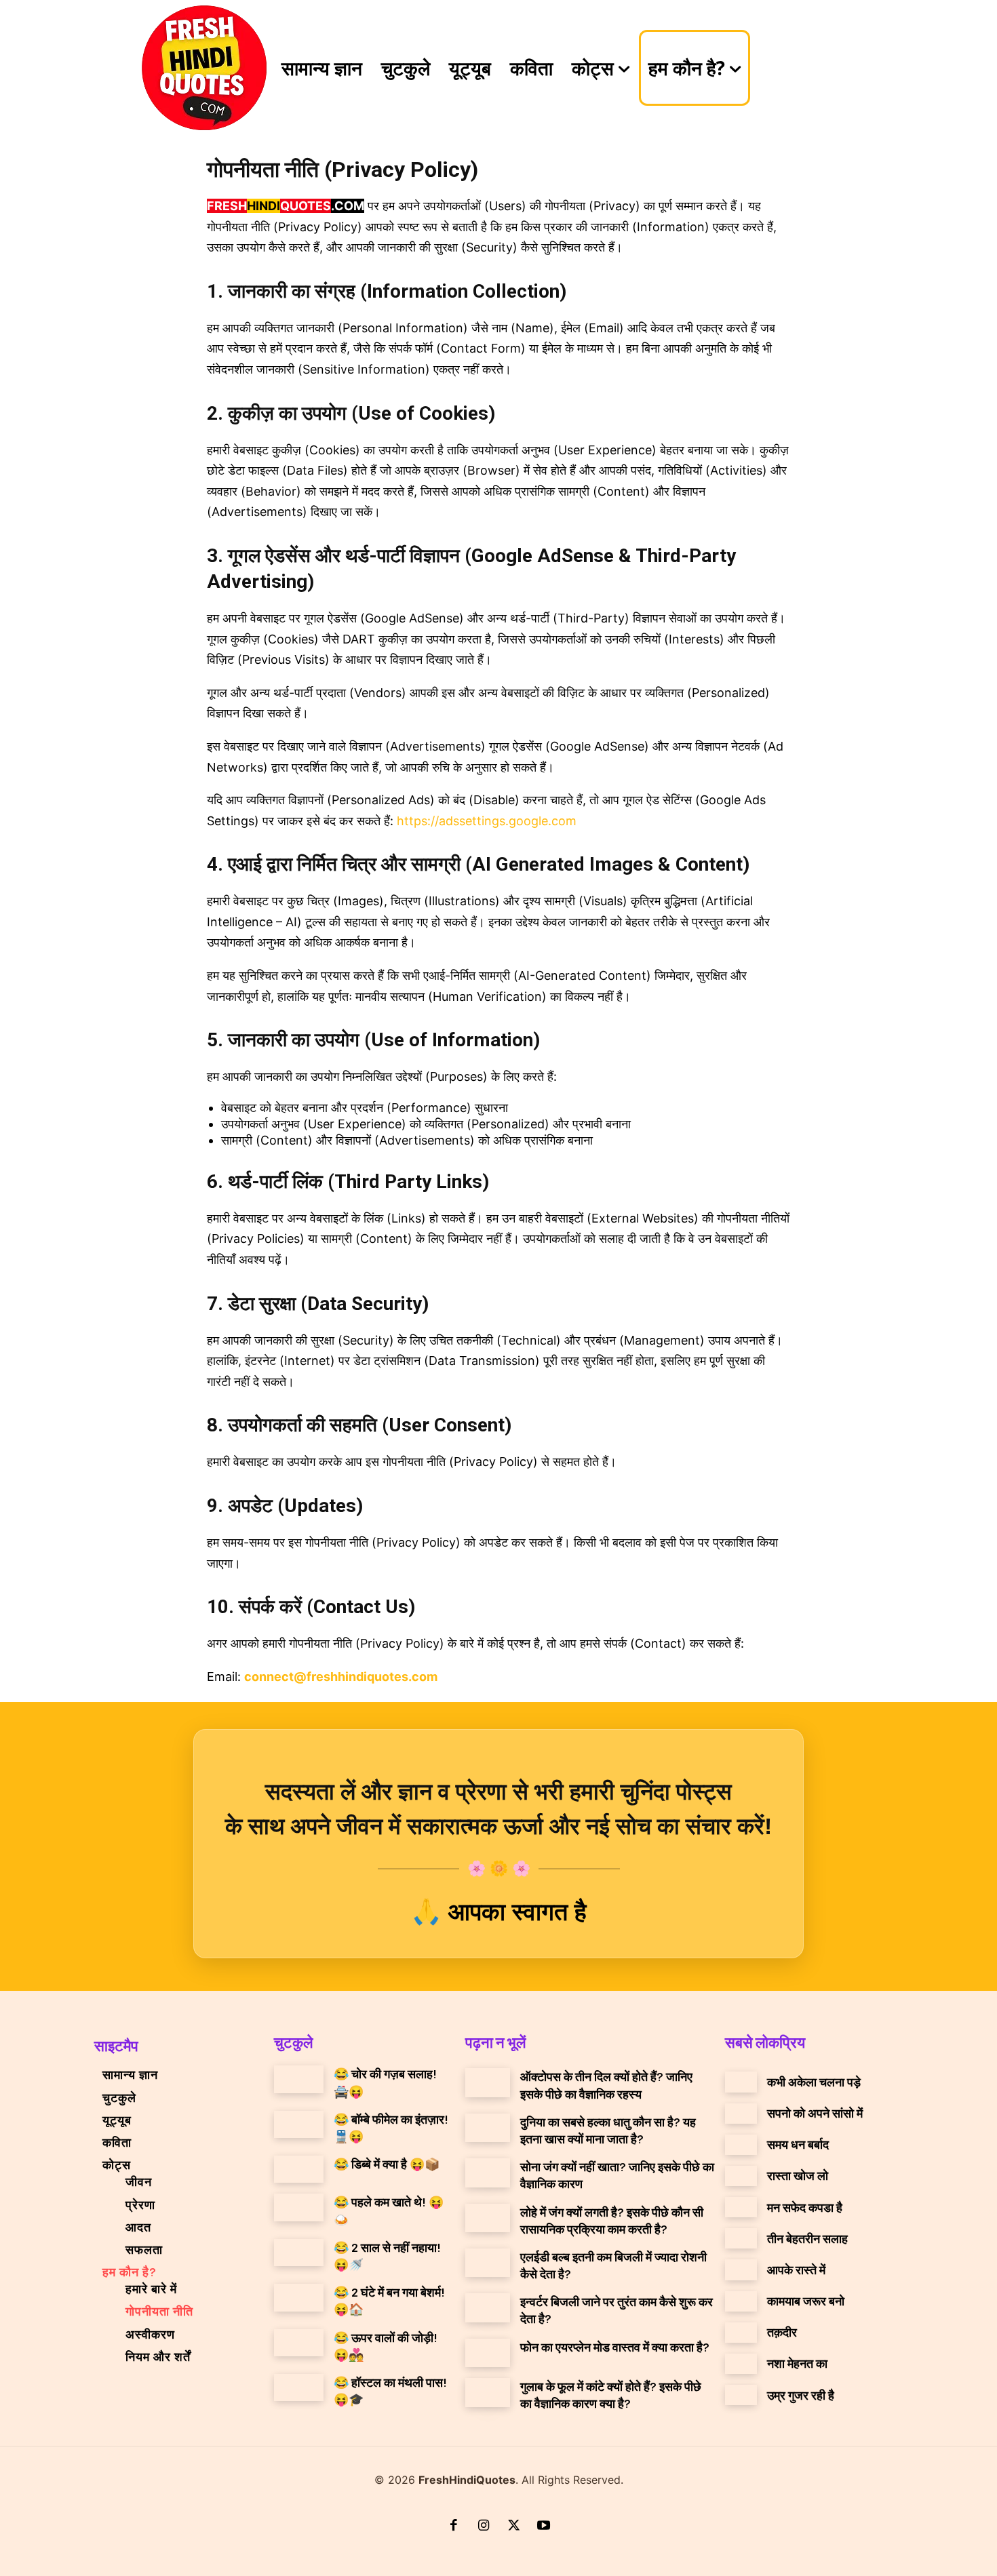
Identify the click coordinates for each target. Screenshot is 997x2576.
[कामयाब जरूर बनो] (741, 2301)
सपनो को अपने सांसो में (815, 2113)
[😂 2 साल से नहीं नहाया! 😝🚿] (299, 2253)
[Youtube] (543, 2527)
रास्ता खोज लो (798, 2175)
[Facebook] (454, 2527)
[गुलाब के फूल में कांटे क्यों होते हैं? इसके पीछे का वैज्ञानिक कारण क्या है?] (488, 2392)
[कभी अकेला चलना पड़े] (741, 2082)
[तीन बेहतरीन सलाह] (741, 2238)
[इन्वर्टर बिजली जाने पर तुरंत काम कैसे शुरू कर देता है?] (488, 2307)
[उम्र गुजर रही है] (741, 2395)
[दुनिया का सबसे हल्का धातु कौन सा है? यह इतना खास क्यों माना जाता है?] (488, 2128)
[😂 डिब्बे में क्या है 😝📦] (299, 2169)
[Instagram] (484, 2527)
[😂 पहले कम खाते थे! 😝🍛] (299, 2207)
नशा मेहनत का (797, 2363)
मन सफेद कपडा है (805, 2207)
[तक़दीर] (741, 2333)
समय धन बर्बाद (798, 2144)
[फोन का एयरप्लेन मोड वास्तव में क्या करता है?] (488, 2353)
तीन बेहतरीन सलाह (807, 2238)
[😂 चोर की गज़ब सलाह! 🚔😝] (299, 2079)
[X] (513, 2527)
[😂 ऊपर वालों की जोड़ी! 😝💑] (299, 2343)
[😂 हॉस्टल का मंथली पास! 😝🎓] (299, 2387)
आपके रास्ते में (796, 2270)
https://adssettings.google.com (487, 821)
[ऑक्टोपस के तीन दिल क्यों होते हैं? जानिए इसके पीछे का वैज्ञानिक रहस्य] (488, 2082)
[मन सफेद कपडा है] (741, 2207)
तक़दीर (782, 2332)
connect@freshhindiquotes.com (341, 1677)
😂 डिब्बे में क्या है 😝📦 (387, 2164)
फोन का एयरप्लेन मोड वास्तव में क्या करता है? (615, 2347)
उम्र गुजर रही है (801, 2395)
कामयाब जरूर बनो (806, 2301)
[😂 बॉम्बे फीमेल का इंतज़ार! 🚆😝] (299, 2124)
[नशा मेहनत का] (741, 2364)
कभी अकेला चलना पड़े (814, 2082)
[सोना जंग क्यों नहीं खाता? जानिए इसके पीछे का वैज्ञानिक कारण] (488, 2173)
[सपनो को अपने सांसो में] (741, 2114)
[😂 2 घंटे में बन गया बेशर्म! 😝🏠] (299, 2297)
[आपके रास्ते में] (741, 2270)
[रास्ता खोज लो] (741, 2176)
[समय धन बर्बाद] (741, 2145)
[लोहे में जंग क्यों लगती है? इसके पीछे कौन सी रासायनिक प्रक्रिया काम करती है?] (488, 2218)
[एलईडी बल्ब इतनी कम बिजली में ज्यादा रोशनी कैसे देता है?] (488, 2263)
